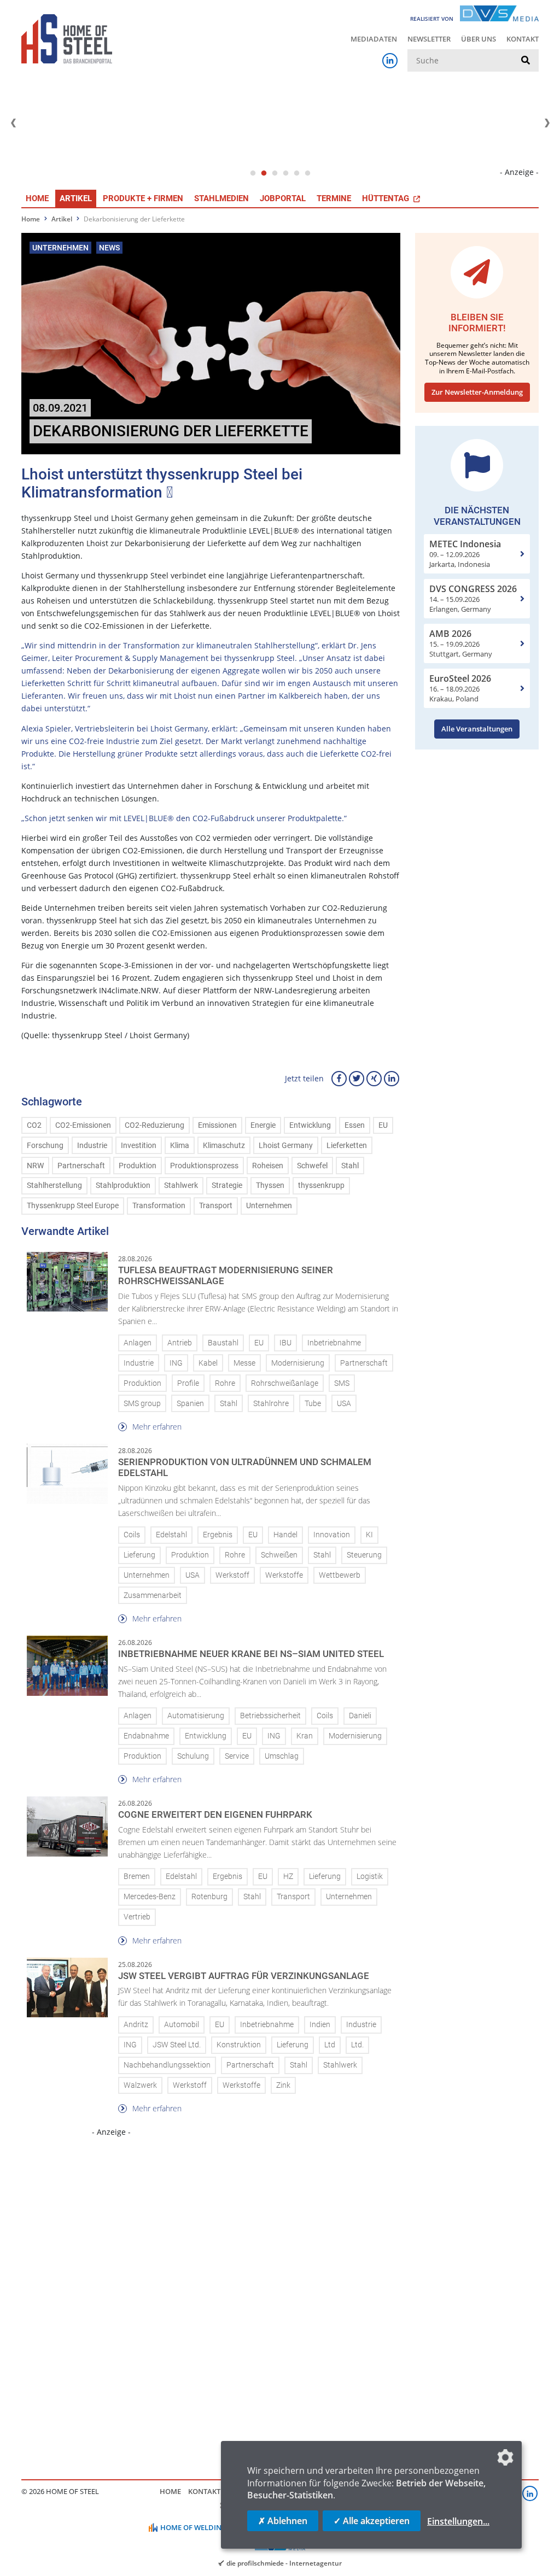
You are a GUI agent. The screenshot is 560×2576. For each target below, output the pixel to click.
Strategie (227, 1185)
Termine (334, 198)
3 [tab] (275, 173)
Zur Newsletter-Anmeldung (477, 392)
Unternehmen (269, 1206)
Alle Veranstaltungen (477, 729)
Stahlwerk (181, 1185)
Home (37, 198)
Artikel (76, 198)
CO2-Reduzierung (154, 1125)
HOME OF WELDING (193, 2527)
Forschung (45, 1146)
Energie (263, 1125)
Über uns (479, 39)
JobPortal (283, 198)
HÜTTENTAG (387, 198)
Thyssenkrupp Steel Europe (73, 1206)
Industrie (92, 1146)
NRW (35, 1166)
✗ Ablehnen (283, 2521)
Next (547, 123)
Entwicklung (310, 1125)
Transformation (159, 1206)
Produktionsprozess (204, 1166)
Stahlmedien (221, 198)
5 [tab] (296, 173)
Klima (180, 1146)
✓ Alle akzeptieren (372, 2521)
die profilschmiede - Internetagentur (284, 2563)
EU (383, 1125)
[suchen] (526, 61)
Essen (355, 1125)
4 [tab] (285, 173)
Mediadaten (374, 39)
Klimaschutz (224, 1146)
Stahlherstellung (54, 1185)
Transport (216, 1206)
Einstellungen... (458, 2521)
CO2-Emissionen (83, 1125)
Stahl (350, 1166)
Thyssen (270, 1185)
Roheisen (268, 1166)
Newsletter (429, 39)
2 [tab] (264, 173)
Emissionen (217, 1125)
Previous (13, 123)
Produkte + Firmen (143, 198)
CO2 (34, 1125)
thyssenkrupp (321, 1185)
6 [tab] (307, 173)
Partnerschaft (81, 1166)
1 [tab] (253, 173)
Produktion (138, 1166)
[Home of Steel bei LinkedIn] (390, 61)
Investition (139, 1146)
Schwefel (312, 1166)
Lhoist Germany (286, 1146)
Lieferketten (347, 1146)
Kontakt (523, 39)
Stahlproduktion (123, 1185)
